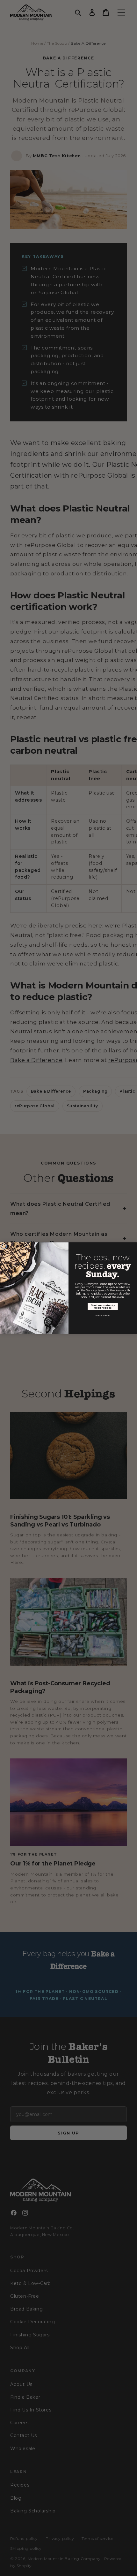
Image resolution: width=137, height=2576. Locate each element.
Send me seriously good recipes (103, 1307)
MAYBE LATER (103, 1315)
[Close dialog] (4, 1246)
